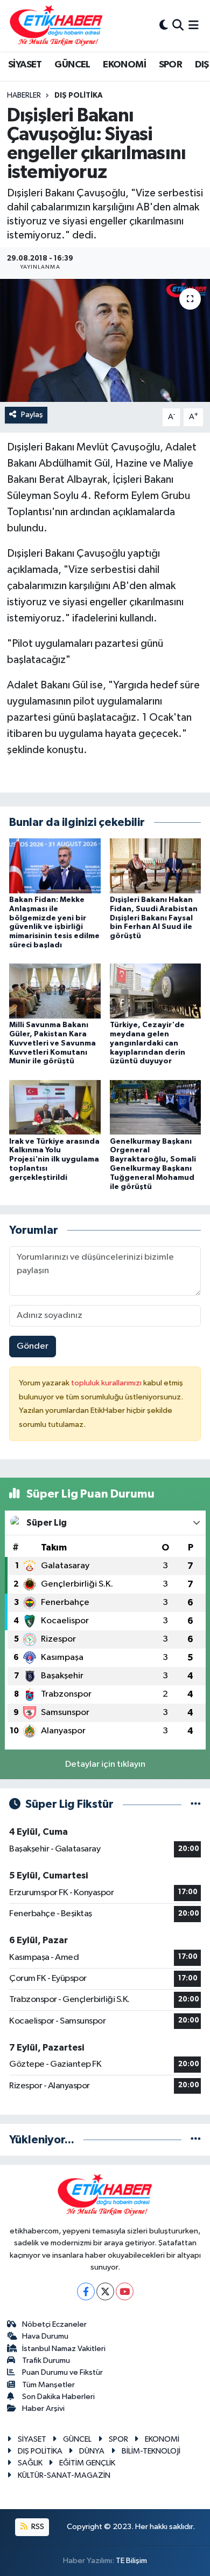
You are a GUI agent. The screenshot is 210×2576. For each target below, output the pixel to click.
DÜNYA (92, 2451)
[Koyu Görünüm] (164, 26)
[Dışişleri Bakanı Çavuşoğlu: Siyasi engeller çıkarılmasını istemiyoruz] (105, 341)
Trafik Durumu (46, 2360)
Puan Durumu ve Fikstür (62, 2372)
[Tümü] (196, 2140)
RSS (37, 2527)
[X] (105, 2291)
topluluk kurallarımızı (107, 1383)
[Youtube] (125, 2291)
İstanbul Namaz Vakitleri (64, 2349)
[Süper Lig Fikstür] (196, 1804)
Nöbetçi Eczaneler (54, 2324)
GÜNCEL (72, 65)
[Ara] (178, 26)
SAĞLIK (30, 2463)
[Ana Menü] (194, 26)
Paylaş (32, 415)
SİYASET (25, 65)
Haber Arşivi (43, 2408)
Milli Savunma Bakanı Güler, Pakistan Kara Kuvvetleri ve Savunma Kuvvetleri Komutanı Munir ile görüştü (52, 1043)
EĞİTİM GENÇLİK (87, 2463)
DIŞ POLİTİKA (79, 95)
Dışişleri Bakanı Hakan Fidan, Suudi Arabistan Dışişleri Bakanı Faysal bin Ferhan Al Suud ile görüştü (154, 918)
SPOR (171, 65)
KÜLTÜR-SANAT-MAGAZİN (64, 2475)
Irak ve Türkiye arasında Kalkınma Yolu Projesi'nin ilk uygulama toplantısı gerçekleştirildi (54, 1160)
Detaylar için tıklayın (105, 1764)
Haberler (24, 95)
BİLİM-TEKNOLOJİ (151, 2451)
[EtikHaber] (56, 26)
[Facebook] (86, 2291)
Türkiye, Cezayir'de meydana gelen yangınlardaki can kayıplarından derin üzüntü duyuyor (148, 1043)
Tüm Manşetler (48, 2385)
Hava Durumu (45, 2336)
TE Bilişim (131, 2561)
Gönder (33, 1346)
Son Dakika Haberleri (58, 2397)
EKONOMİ (124, 65)
